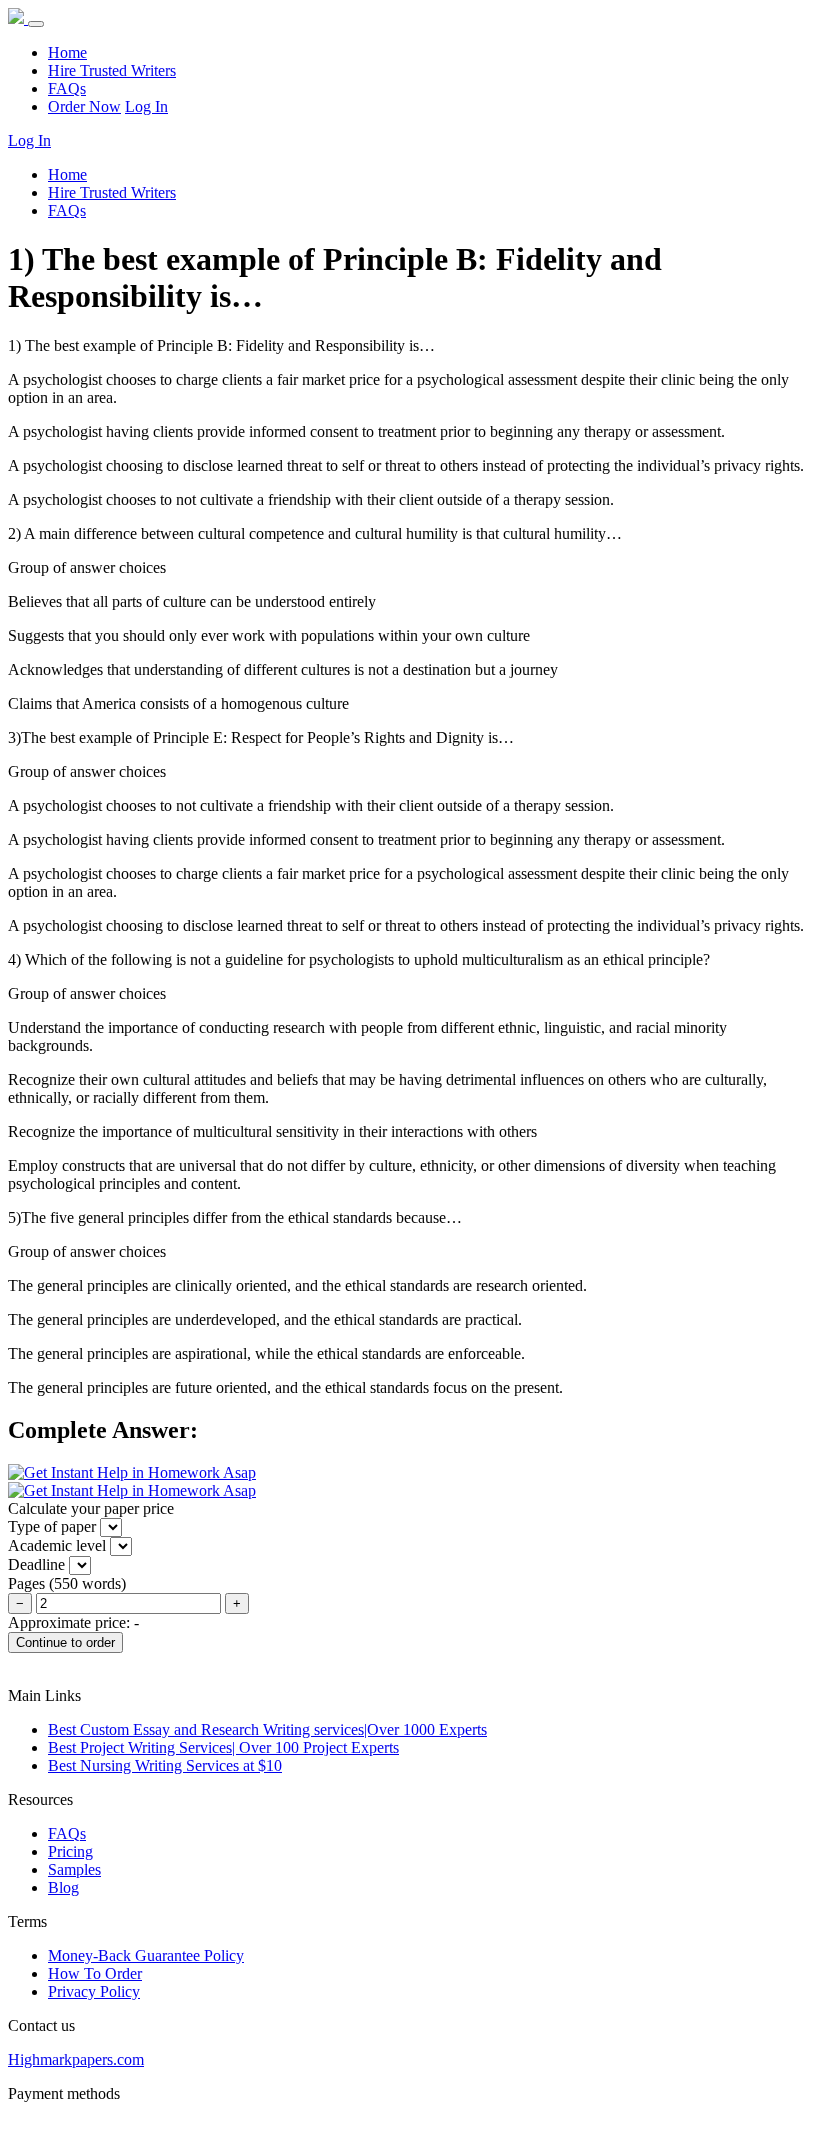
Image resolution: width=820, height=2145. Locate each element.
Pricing (70, 1851)
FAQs (67, 88)
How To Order (95, 1973)
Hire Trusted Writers (112, 70)
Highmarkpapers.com (76, 2059)
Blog (63, 1887)
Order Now (84, 106)
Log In (146, 106)
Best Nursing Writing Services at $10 (165, 1765)
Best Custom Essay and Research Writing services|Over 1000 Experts (267, 1729)
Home (67, 52)
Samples (74, 1869)
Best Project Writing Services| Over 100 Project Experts (223, 1747)
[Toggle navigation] (36, 24)
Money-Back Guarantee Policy (146, 1955)
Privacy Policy (94, 1991)
